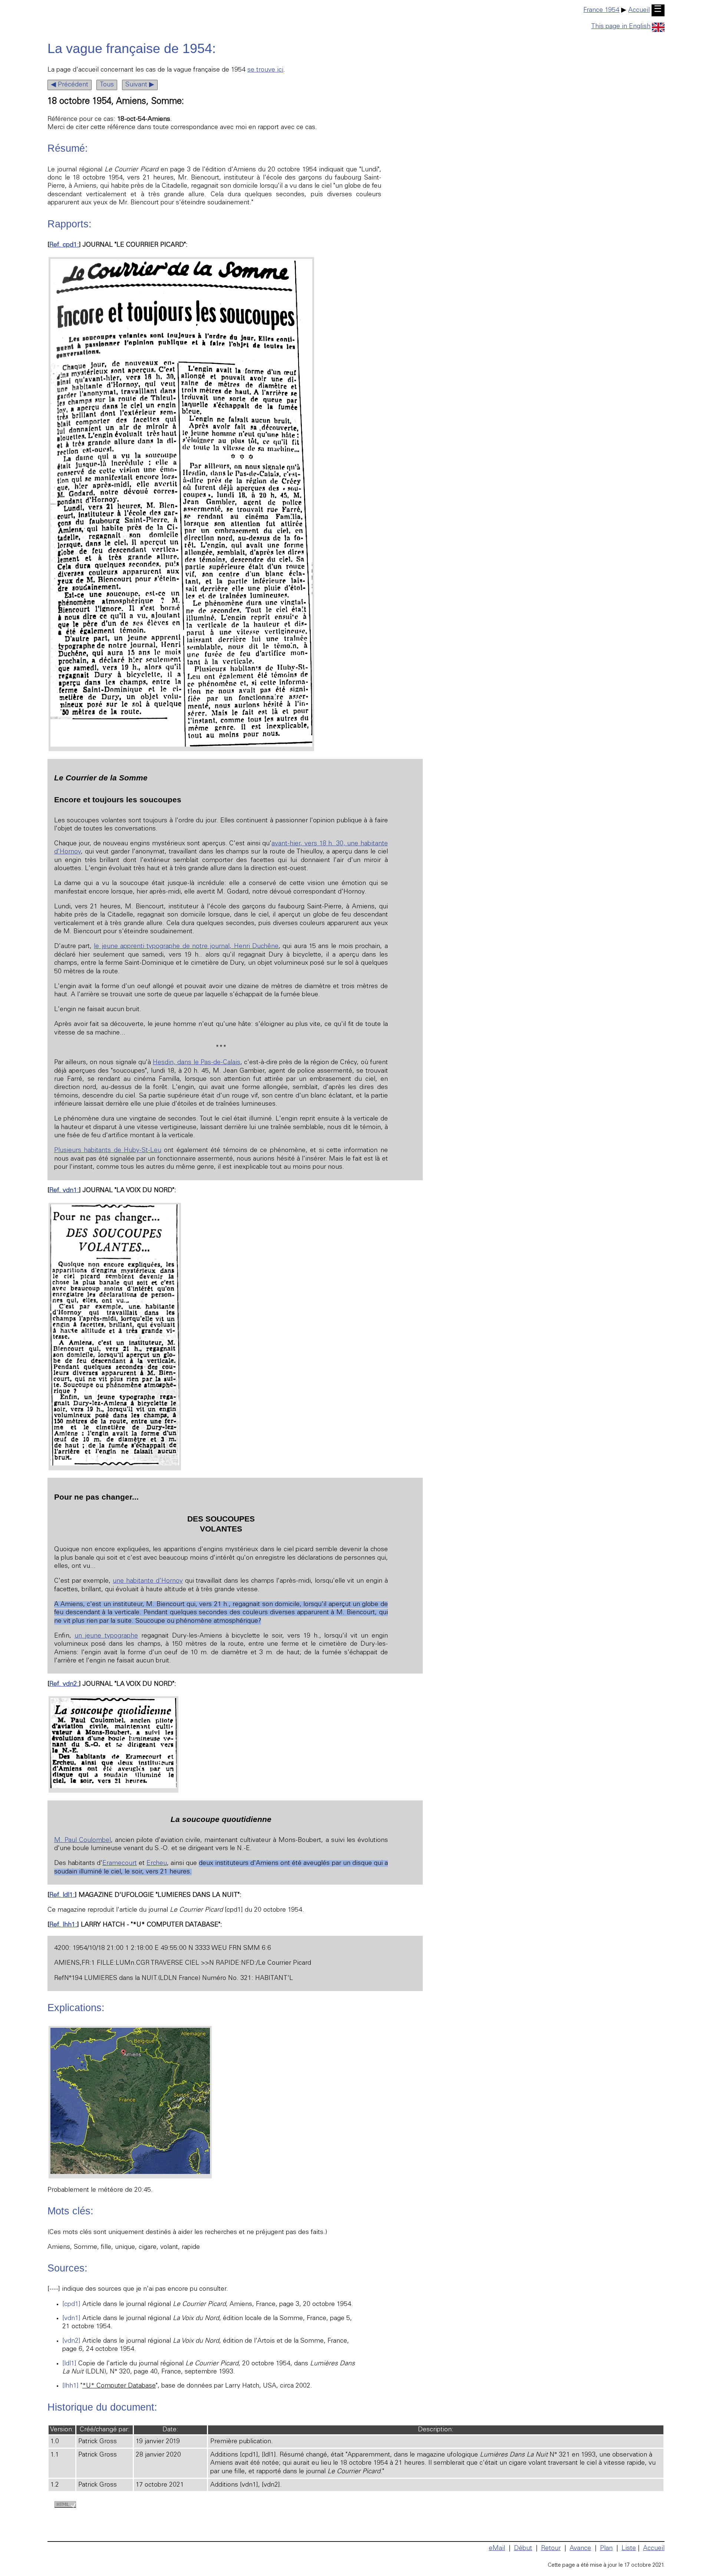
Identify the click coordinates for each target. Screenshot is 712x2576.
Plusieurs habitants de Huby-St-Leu (108, 1151)
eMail (497, 2549)
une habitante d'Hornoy (148, 1581)
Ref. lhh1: (63, 1925)
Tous (107, 85)
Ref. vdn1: (64, 1191)
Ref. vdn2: (64, 1684)
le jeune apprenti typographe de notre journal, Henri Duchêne (186, 947)
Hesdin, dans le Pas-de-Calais (197, 1063)
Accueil (639, 10)
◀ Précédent (70, 85)
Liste (629, 2549)
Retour (551, 2549)
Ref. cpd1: (64, 245)
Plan (606, 2549)
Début (523, 2549)
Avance (580, 2549)
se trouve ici (265, 70)
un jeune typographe (106, 1636)
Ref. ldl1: (62, 1895)
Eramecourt (120, 1863)
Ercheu (157, 1863)
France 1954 (601, 10)
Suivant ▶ (140, 85)
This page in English (621, 27)
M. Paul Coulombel (83, 1840)
